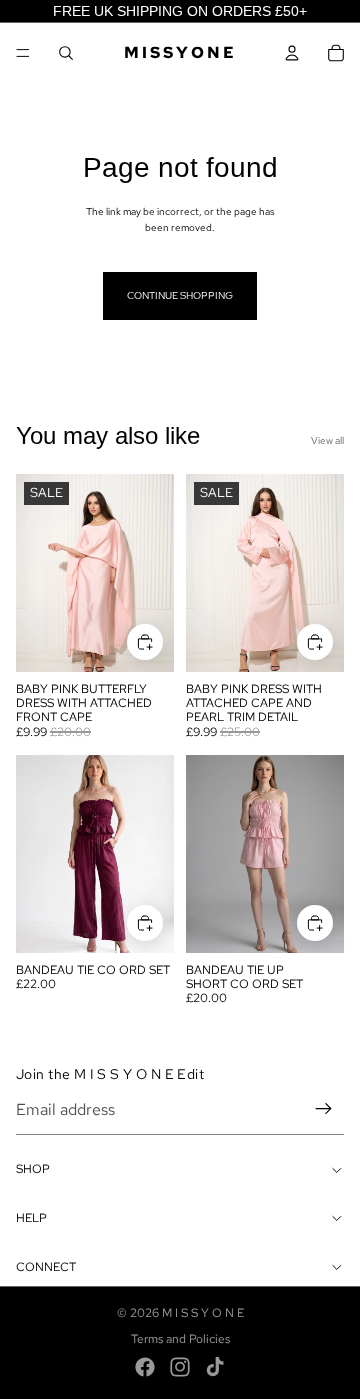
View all (327, 440)
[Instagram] (180, 1367)
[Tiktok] (215, 1367)
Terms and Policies (180, 1339)
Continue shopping (180, 295)
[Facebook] (145, 1367)
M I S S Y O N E (203, 1313)
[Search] (66, 53)
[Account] (292, 53)
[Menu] (23, 53)
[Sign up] (324, 1110)
